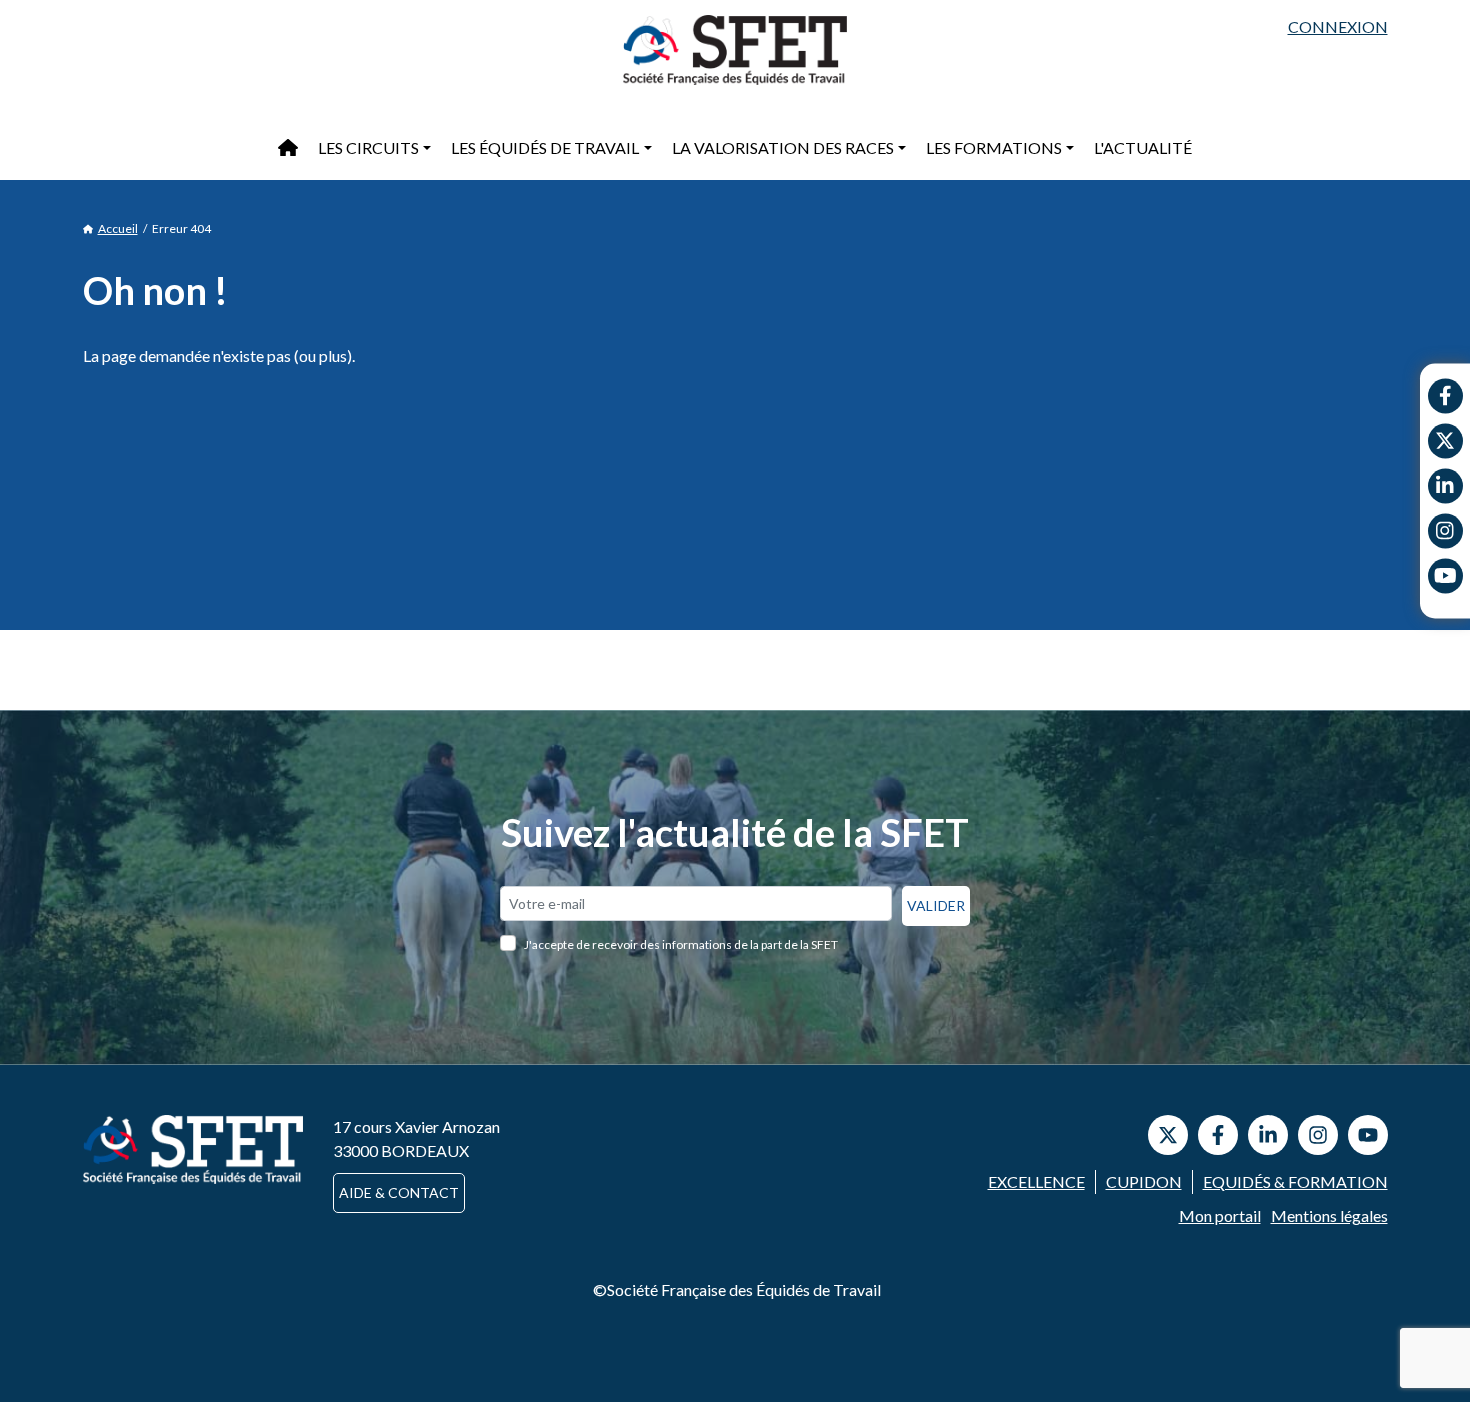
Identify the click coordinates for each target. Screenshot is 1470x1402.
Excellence (1036, 1181)
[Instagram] (1445, 530)
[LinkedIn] (1268, 1135)
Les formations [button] (994, 147)
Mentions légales (1329, 1215)
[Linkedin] (1445, 485)
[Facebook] (1445, 395)
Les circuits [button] (368, 147)
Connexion (1338, 26)
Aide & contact (399, 1192)
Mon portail (1220, 1215)
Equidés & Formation (1295, 1181)
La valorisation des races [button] (783, 147)
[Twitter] (1445, 440)
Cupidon (1144, 1181)
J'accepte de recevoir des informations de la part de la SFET (681, 944)
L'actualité (1143, 147)
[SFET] (735, 50)
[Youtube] (1445, 575)
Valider (936, 905)
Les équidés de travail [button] (545, 147)
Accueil (118, 228)
